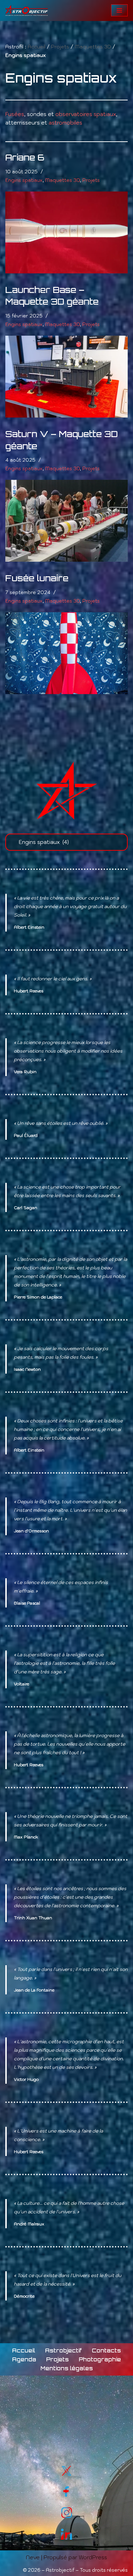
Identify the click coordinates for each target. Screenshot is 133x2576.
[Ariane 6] (66, 232)
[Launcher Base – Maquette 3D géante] (66, 377)
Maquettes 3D (93, 47)
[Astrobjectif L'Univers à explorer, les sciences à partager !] (27, 11)
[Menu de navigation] (119, 10)
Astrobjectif (63, 2351)
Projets (60, 47)
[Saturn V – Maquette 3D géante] (66, 521)
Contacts (106, 2351)
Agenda (24, 2359)
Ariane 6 (25, 157)
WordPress (93, 2557)
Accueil (37, 47)
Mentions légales (67, 2368)
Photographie (100, 2359)
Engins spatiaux (24, 180)
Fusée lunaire (37, 578)
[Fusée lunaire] (66, 653)
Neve (33, 2557)
